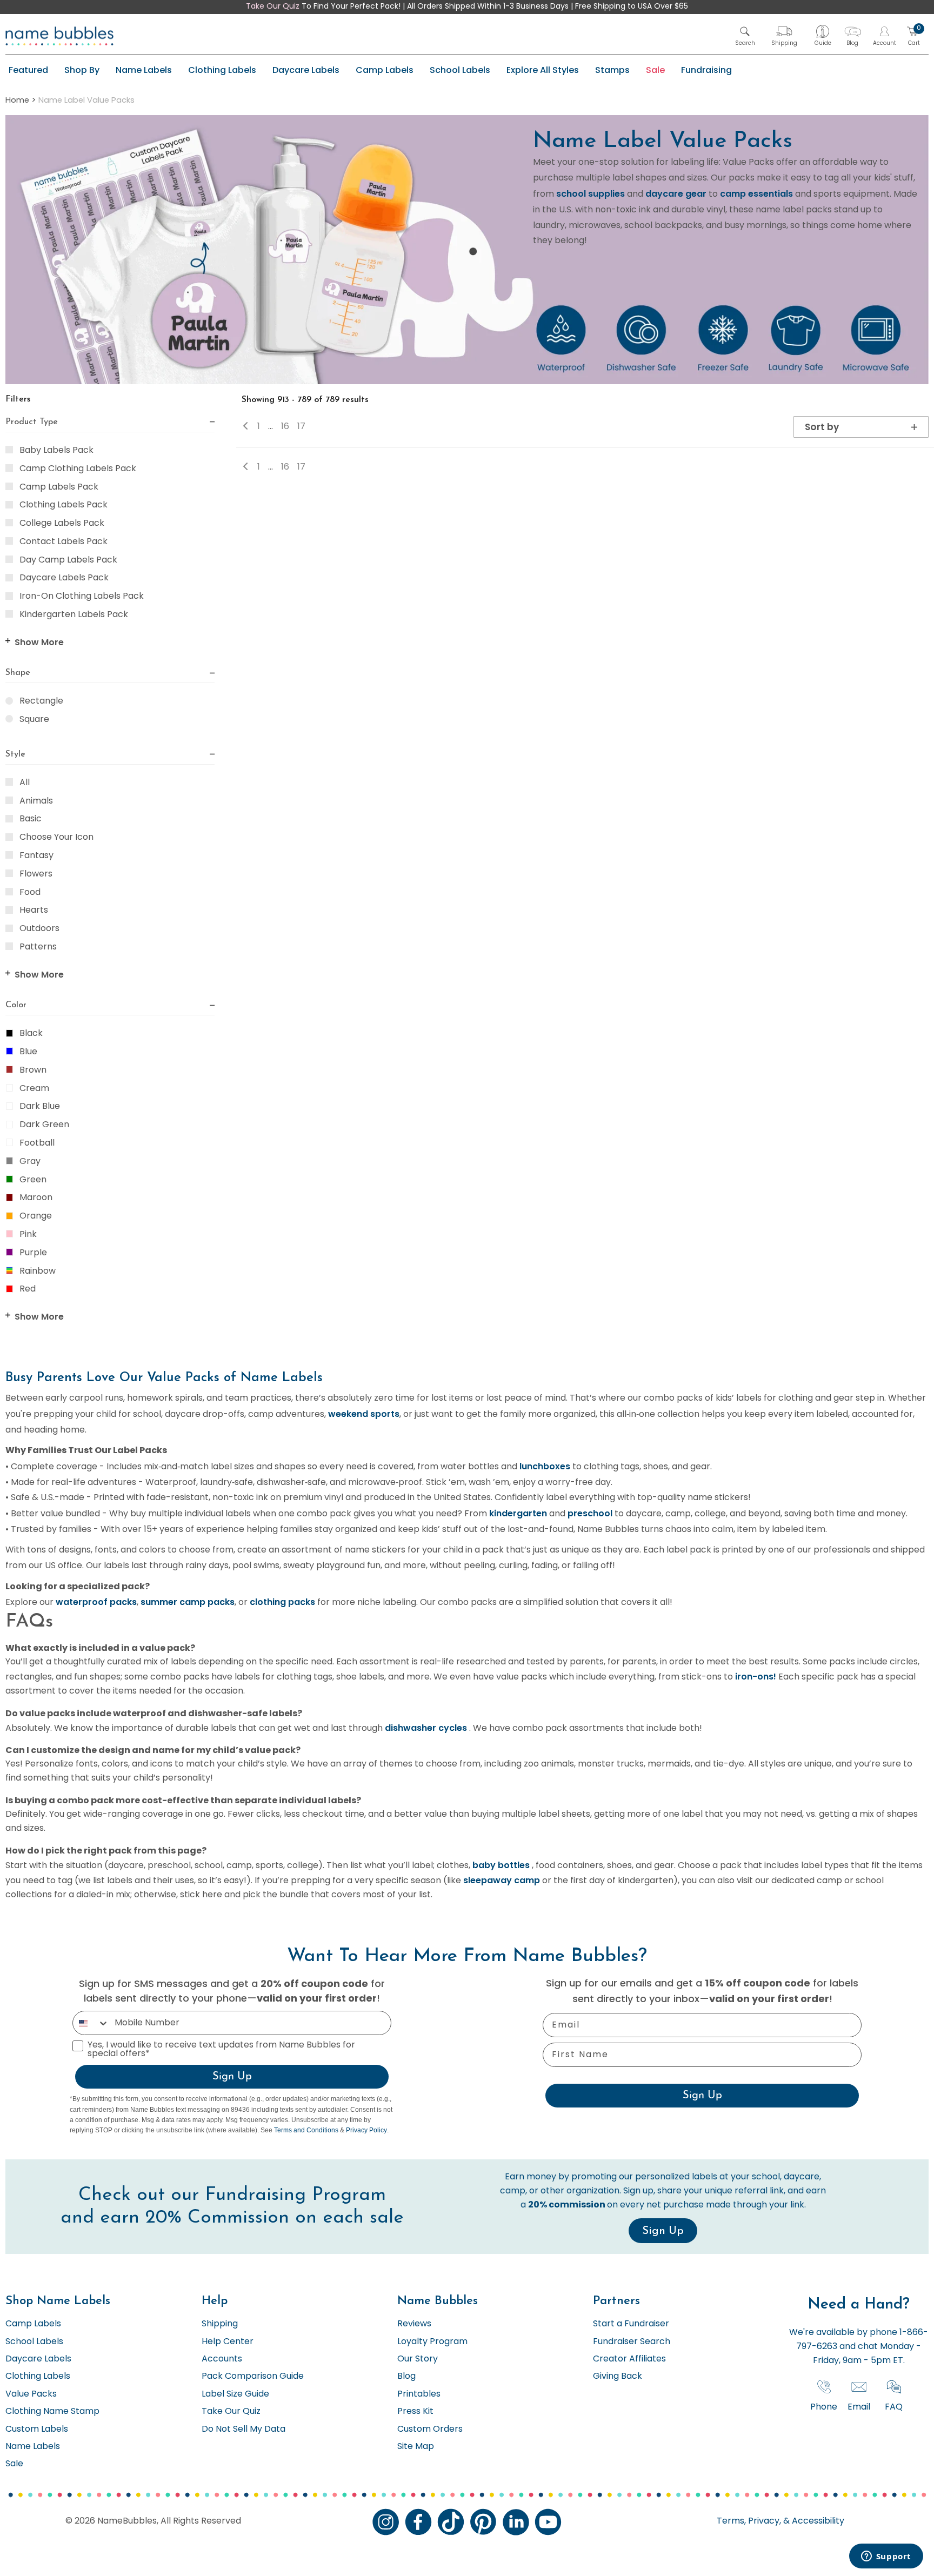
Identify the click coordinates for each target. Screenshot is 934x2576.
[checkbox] (9, 450)
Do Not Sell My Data (243, 2430)
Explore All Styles (543, 70)
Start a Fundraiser (631, 2324)
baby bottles (501, 1865)
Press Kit (415, 2412)
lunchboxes (545, 1466)
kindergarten (518, 1513)
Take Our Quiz (273, 7)
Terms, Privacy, (749, 2521)
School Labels (460, 70)
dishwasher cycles (426, 1728)
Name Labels (144, 70)
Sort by (822, 427)
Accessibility (817, 2521)
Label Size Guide (235, 2394)
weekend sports (364, 1414)
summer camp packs (188, 1602)
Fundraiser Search (632, 2342)
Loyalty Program (432, 2342)
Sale (655, 70)
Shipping (220, 2324)
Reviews (414, 2324)
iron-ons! (756, 1677)
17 (301, 427)
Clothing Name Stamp (52, 2412)
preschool (590, 1513)
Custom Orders (430, 2430)
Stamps (612, 70)
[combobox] (91, 2023)
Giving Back (618, 2377)
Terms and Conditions (306, 2130)
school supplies (591, 194)
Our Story (418, 2359)
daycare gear (676, 194)
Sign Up (232, 2077)
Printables (419, 2394)
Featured (28, 70)
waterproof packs (96, 1602)
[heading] (110, 423)
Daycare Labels (306, 70)
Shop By (82, 70)
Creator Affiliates (629, 2359)
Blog (406, 2377)
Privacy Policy (366, 2130)
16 (285, 427)
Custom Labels (37, 2430)
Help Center (228, 2342)
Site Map (416, 2447)
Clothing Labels (222, 70)
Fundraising (706, 70)
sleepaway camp (502, 1880)
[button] (745, 36)
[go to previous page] (249, 427)
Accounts (222, 2359)
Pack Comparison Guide (253, 2377)
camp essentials (756, 194)
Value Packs (31, 2394)
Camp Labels (385, 70)
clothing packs (282, 1602)
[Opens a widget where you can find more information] (886, 2557)
